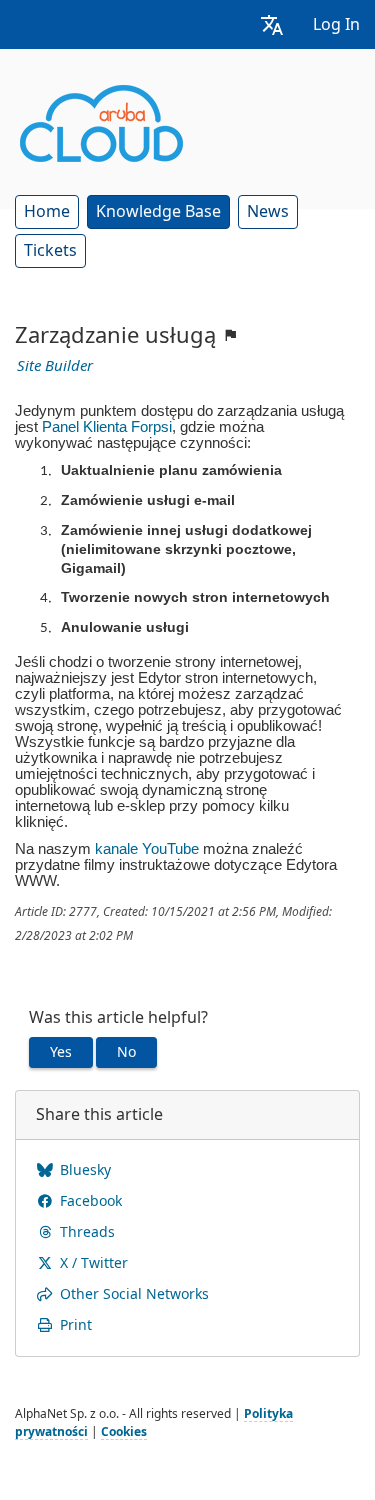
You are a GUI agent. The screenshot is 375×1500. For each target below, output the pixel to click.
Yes (61, 1052)
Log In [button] (336, 24)
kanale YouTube (147, 848)
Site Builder (55, 366)
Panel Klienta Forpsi (107, 426)
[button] (272, 24)
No (126, 1052)
